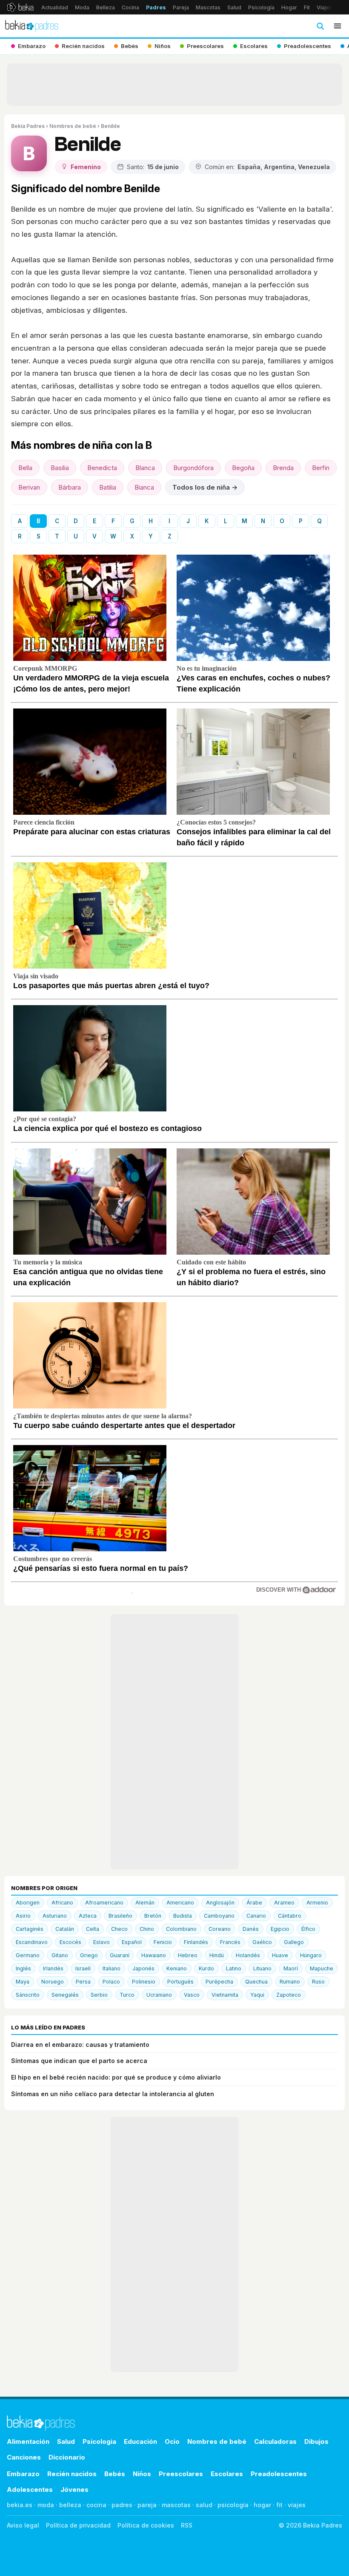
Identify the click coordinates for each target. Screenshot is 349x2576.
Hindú (217, 1955)
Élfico (308, 1929)
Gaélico (262, 1942)
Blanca (145, 468)
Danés (251, 1929)
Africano (62, 1903)
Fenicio (163, 1942)
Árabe (254, 1903)
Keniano (177, 1968)
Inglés (23, 1968)
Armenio (317, 1903)
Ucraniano (159, 1995)
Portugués (180, 1982)
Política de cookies (146, 2525)
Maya (23, 1982)
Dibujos (316, 2441)
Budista (183, 1916)
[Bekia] (20, 7)
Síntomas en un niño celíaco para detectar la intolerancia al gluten (113, 2094)
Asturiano (55, 1916)
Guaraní (120, 1955)
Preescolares (181, 2474)
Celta (93, 1929)
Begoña (243, 468)
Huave (280, 1955)
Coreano (220, 1929)
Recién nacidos (72, 2474)
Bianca (144, 487)
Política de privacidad (78, 2525)
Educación (140, 2441)
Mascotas (208, 7)
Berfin (321, 468)
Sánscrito (28, 1995)
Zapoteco (289, 1995)
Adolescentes (30, 2490)
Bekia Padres (28, 126)
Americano (180, 1903)
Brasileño (120, 1916)
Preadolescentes (279, 2474)
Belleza (106, 7)
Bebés (115, 2474)
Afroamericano (104, 1903)
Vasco (192, 1995)
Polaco (111, 1982)
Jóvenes (74, 2490)
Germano (28, 1955)
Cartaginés (30, 1929)
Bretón (153, 1916)
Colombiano (181, 1929)
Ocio (172, 2441)
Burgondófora (193, 468)
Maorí (291, 1968)
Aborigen (28, 1903)
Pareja (181, 7)
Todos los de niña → (205, 487)
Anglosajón (220, 1903)
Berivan (29, 487)
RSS (187, 2525)
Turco (127, 1995)
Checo (119, 1929)
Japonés (143, 1968)
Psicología (261, 7)
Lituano (262, 1968)
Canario (256, 1916)
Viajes (325, 7)
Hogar (289, 7)
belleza (70, 2505)
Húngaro (311, 1955)
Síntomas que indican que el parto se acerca (79, 2061)
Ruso (318, 1982)
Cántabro (290, 1916)
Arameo (284, 1903)
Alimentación (28, 2441)
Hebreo (188, 1955)
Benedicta (102, 468)
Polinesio (144, 1982)
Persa (83, 1982)
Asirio (23, 1916)
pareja (147, 2505)
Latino (234, 1968)
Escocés (70, 1942)
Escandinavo (32, 1942)
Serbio (99, 1995)
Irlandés (53, 1968)
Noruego (53, 1982)
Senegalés (65, 1995)
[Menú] (338, 26)
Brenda (283, 468)
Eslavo (102, 1942)
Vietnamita (225, 1995)
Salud (234, 7)
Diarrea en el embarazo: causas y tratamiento (80, 2045)
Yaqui (257, 1995)
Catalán (65, 1929)
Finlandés (196, 1942)
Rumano (290, 1982)
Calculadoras (275, 2441)
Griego (89, 1955)
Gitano (60, 1955)
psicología (233, 2505)
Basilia (60, 468)
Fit (307, 7)
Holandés (248, 1955)
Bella (25, 468)
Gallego (294, 1942)
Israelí (83, 1968)
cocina (96, 2505)
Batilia (108, 487)
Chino (147, 1929)
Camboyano (219, 1916)
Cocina (130, 7)
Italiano (112, 1968)
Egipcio (280, 1929)
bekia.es (20, 2505)
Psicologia (99, 2441)
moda (46, 2505)
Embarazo (23, 2474)
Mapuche (322, 1968)
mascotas (176, 2505)
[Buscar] (320, 26)
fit (279, 2505)
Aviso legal (23, 2525)
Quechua (256, 1982)
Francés (230, 1942)
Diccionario (67, 2457)
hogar (262, 2505)
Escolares (227, 2474)
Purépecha (219, 1982)
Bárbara (70, 487)
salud (204, 2505)
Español (132, 1942)
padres (122, 2505)
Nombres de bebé (73, 126)
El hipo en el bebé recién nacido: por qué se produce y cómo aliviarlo (116, 2077)
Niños (142, 2474)
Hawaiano (154, 1955)
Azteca (88, 1916)
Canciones (24, 2457)
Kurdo (206, 1968)
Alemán (145, 1903)
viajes (297, 2505)
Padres (156, 7)
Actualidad (55, 7)
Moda (82, 7)
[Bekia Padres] (32, 26)
